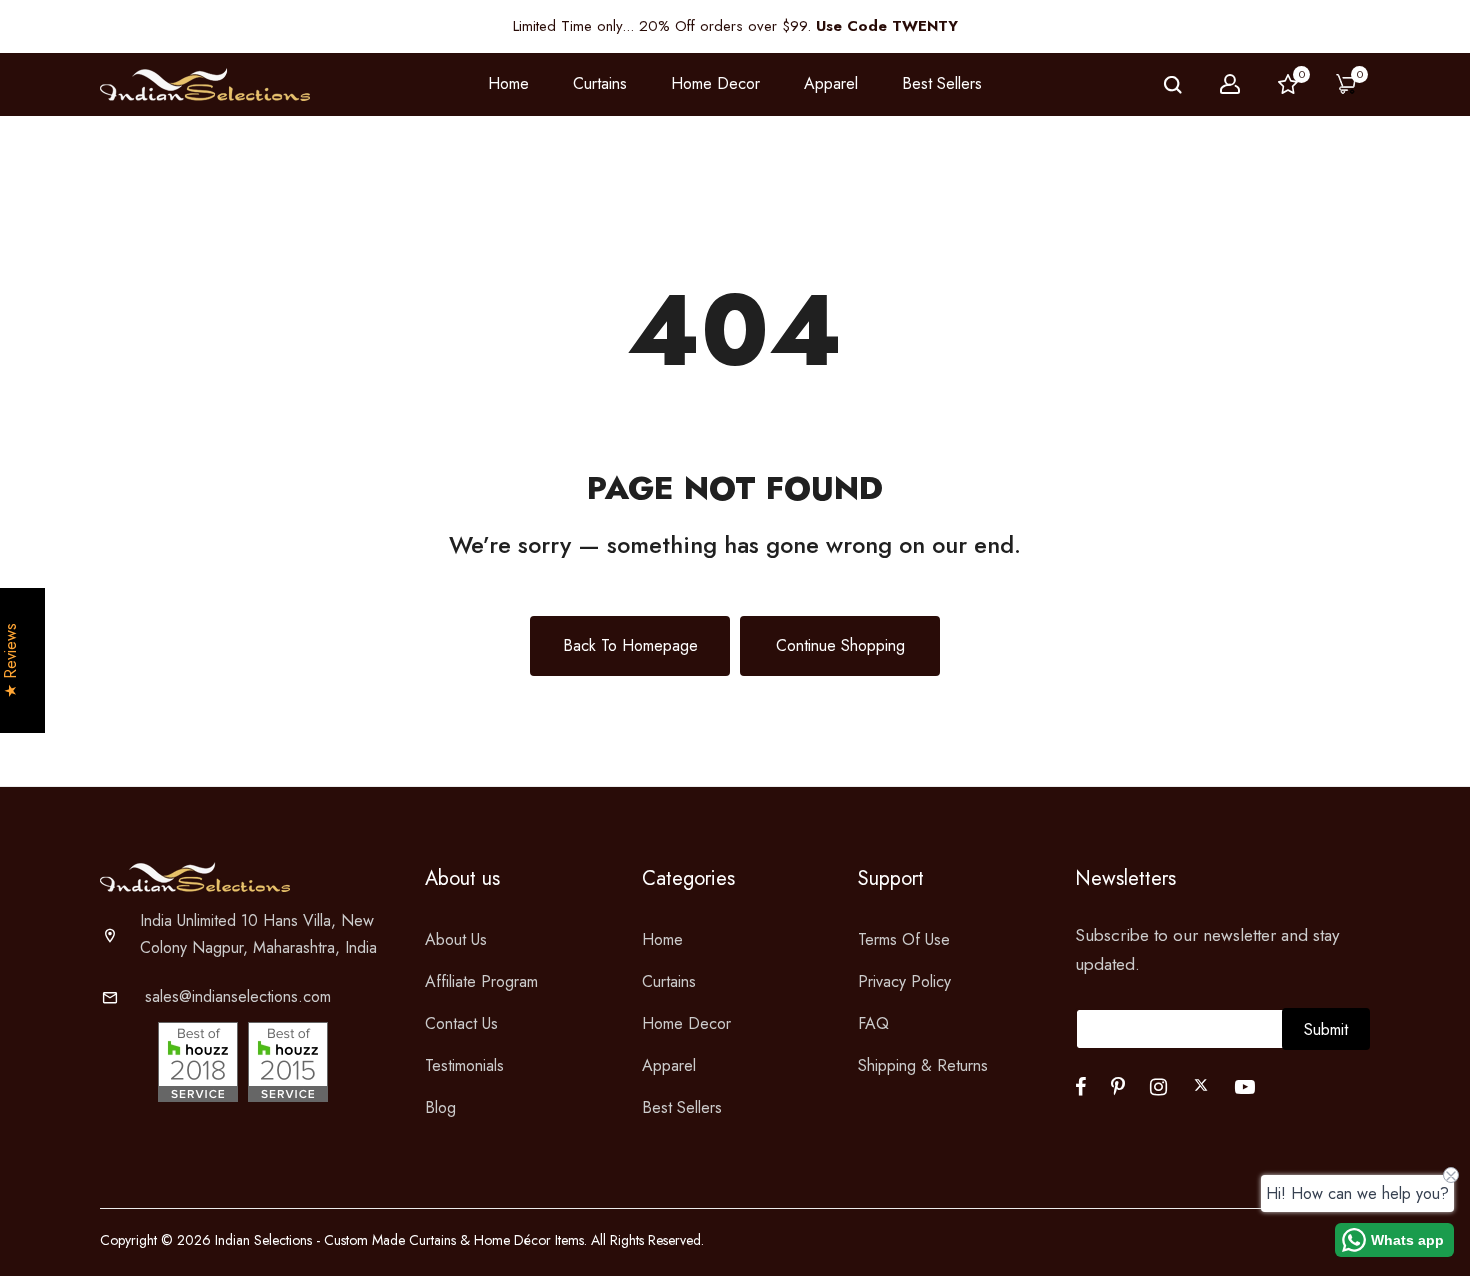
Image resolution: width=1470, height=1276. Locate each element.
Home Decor (686, 1023)
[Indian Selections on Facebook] (1080, 1087)
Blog (440, 1107)
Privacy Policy (904, 981)
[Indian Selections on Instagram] (1158, 1087)
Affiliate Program (481, 981)
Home (508, 83)
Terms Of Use (904, 939)
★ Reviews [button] (11, 660)
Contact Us (461, 1023)
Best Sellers (942, 83)
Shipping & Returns (923, 1065)
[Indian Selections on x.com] (1201, 1085)
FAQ (873, 1023)
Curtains (669, 981)
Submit (1326, 1029)
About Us (456, 939)
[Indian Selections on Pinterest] (1118, 1087)
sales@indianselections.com (238, 996)
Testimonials (464, 1065)
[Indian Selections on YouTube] (1245, 1087)
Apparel (669, 1065)
